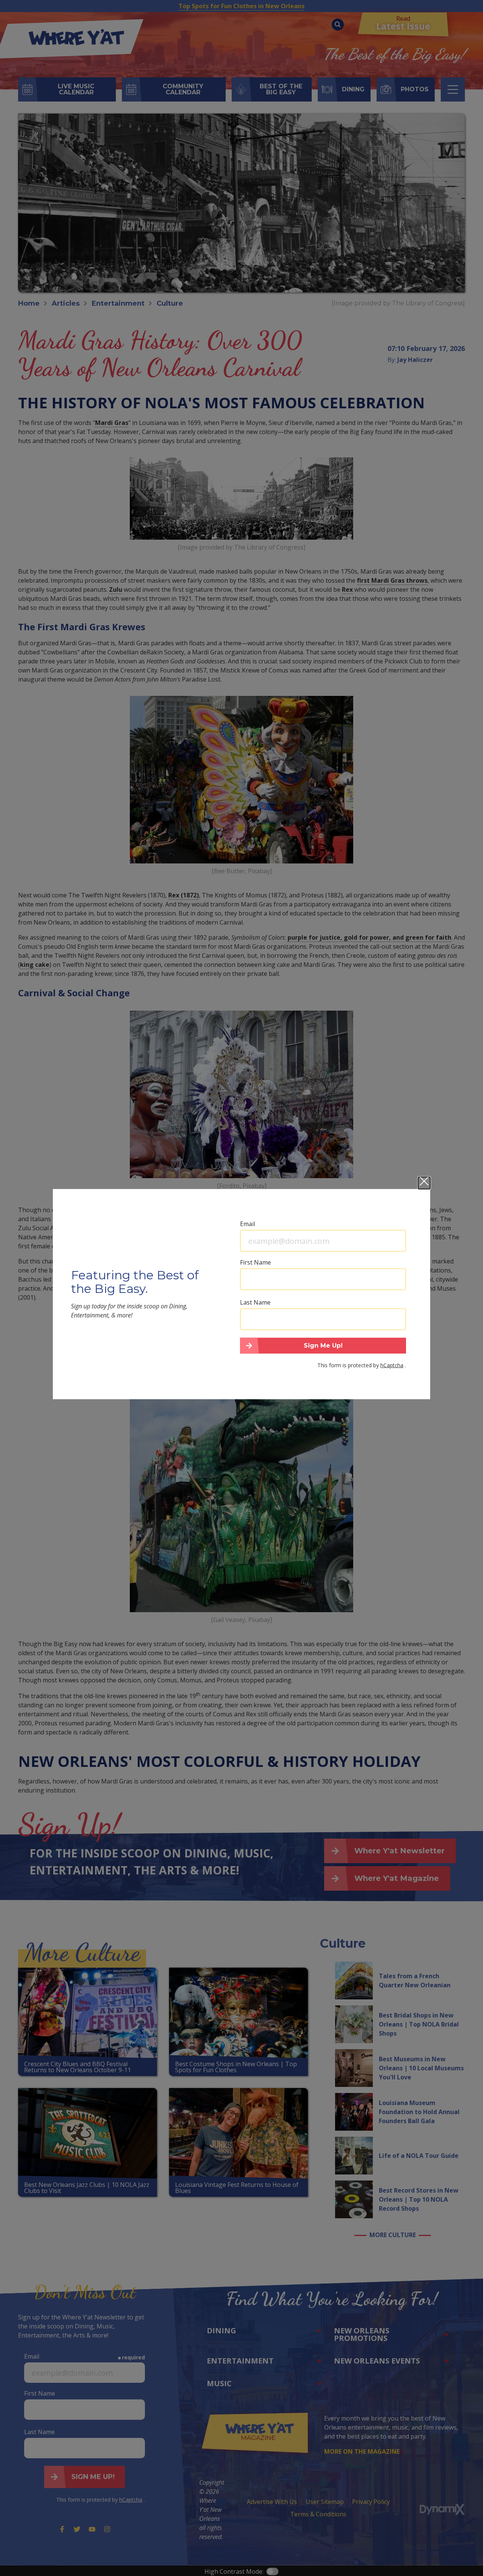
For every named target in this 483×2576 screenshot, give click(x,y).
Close (424, 1183)
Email (248, 1224)
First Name (255, 1262)
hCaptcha (392, 1365)
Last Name (255, 1302)
